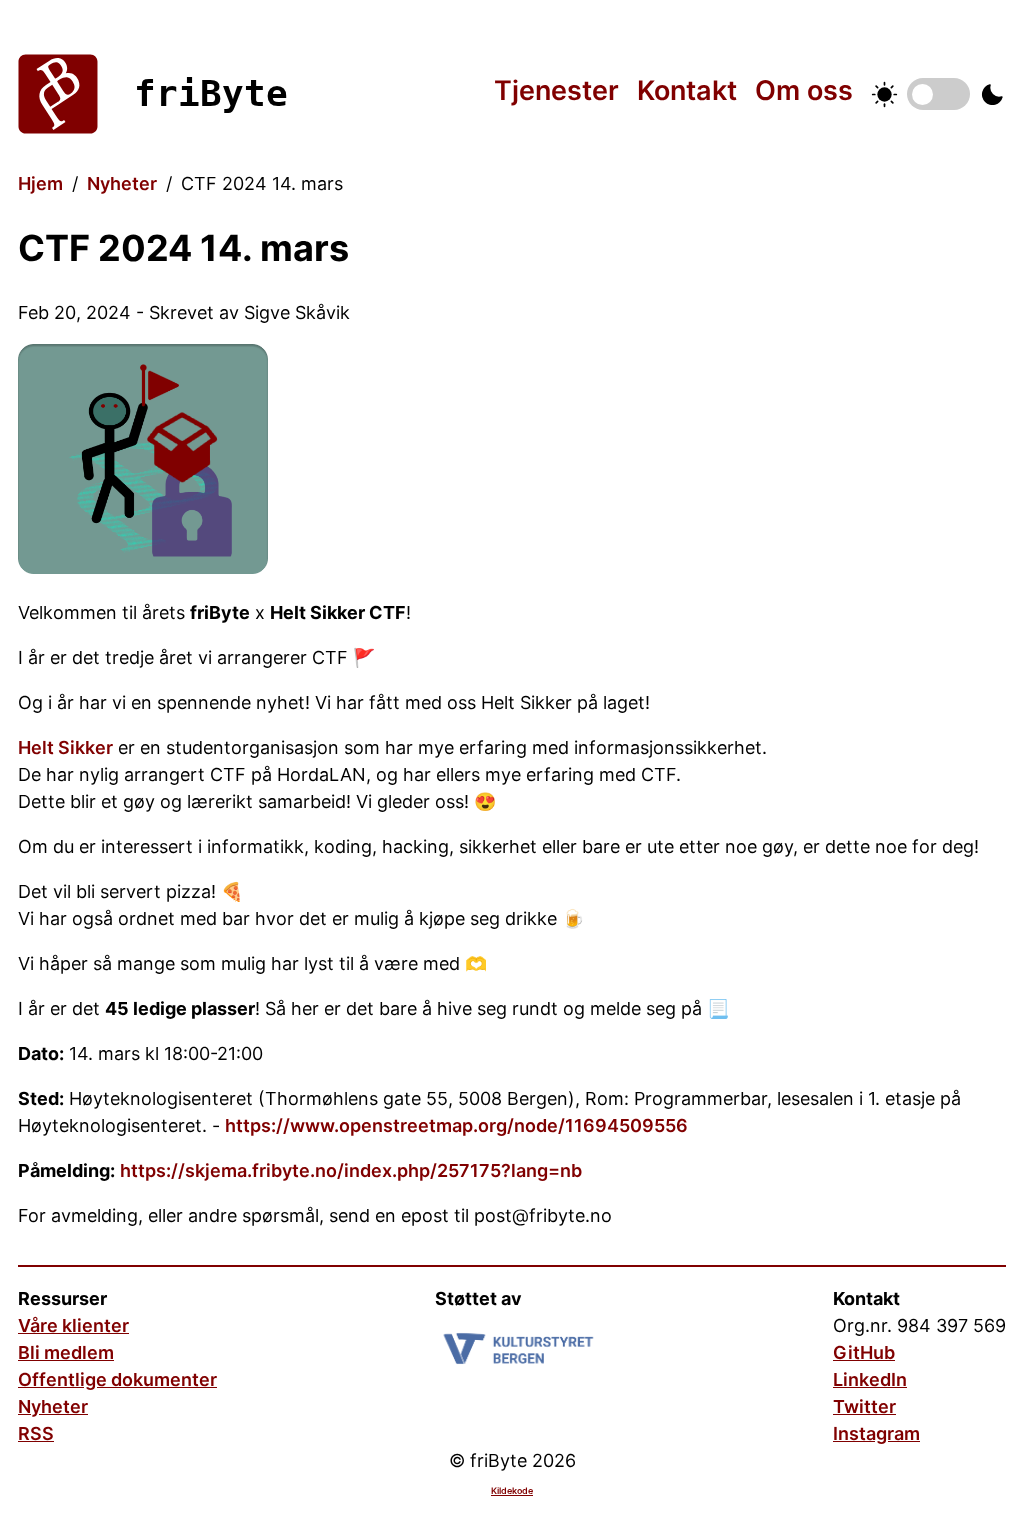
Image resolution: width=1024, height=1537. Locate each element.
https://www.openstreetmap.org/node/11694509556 (456, 1125)
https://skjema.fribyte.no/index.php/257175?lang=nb (351, 1170)
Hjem (40, 183)
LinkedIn (870, 1379)
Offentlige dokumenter (117, 1379)
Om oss (804, 90)
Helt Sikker (65, 747)
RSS (36, 1433)
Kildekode (512, 1490)
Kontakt (687, 90)
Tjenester (556, 90)
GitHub (864, 1352)
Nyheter (122, 183)
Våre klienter (73, 1325)
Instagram (876, 1433)
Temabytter (938, 94)
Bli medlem (66, 1352)
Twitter (864, 1406)
